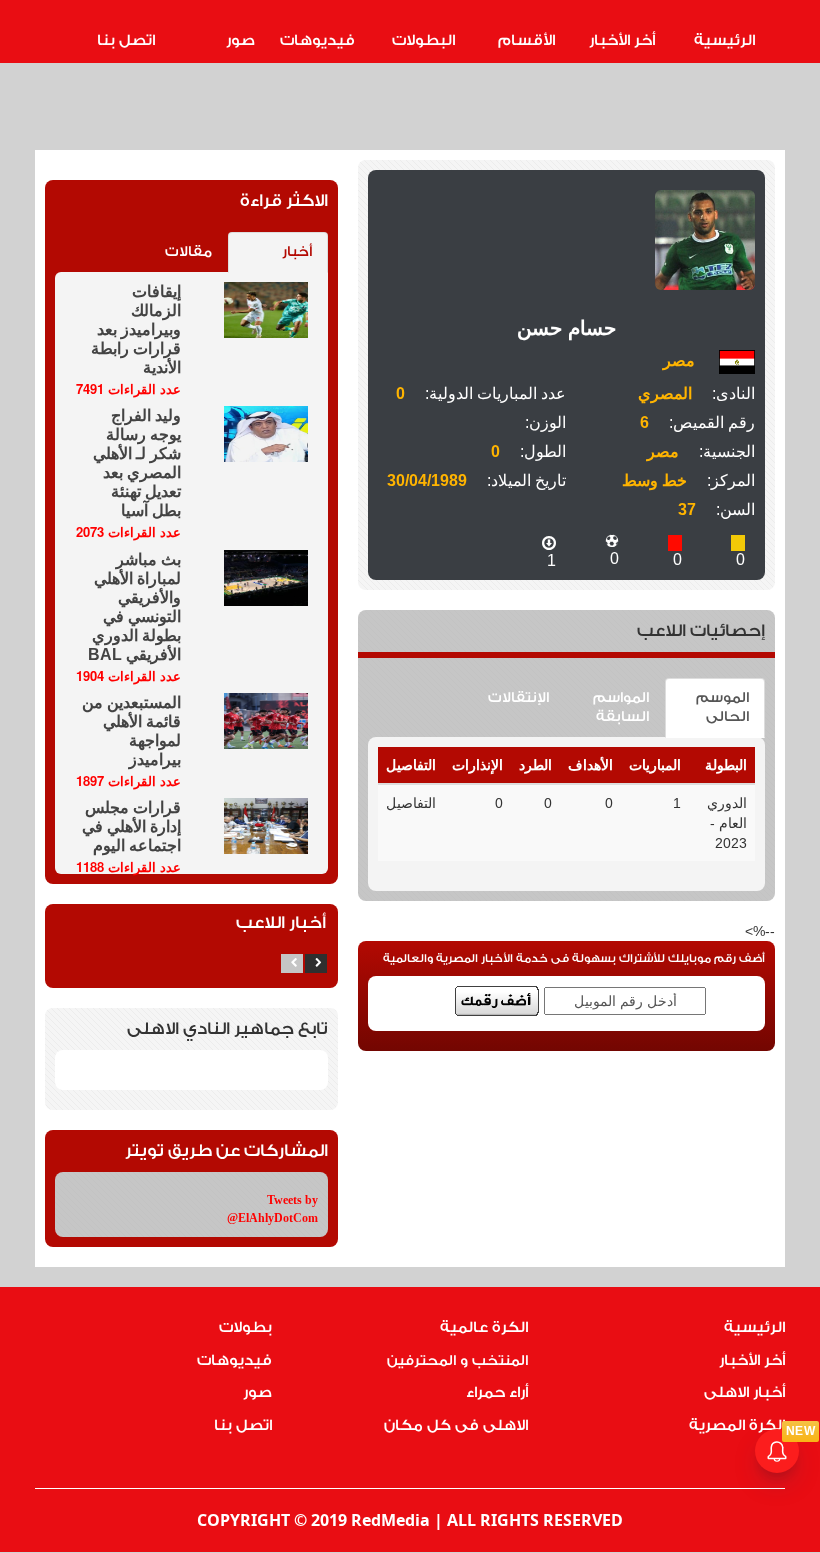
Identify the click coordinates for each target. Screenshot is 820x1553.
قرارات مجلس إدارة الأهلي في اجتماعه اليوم (131, 826)
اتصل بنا (126, 40)
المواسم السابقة (621, 707)
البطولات (423, 40)
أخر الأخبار (622, 40)
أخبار (297, 252)
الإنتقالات (518, 698)
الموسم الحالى (722, 707)
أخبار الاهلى (744, 1392)
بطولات (245, 1327)
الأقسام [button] (526, 40)
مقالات (188, 252)
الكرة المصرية (737, 1425)
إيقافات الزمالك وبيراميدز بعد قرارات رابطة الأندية (136, 329)
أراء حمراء (497, 1392)
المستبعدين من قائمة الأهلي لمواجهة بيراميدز (131, 731)
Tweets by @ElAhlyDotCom (272, 1208)
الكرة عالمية (484, 1327)
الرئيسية (724, 40)
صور (240, 40)
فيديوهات (317, 40)
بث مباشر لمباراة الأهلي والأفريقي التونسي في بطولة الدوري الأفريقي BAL (134, 607)
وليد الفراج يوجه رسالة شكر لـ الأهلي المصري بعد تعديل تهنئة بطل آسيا (137, 463)
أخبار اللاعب (281, 922)
